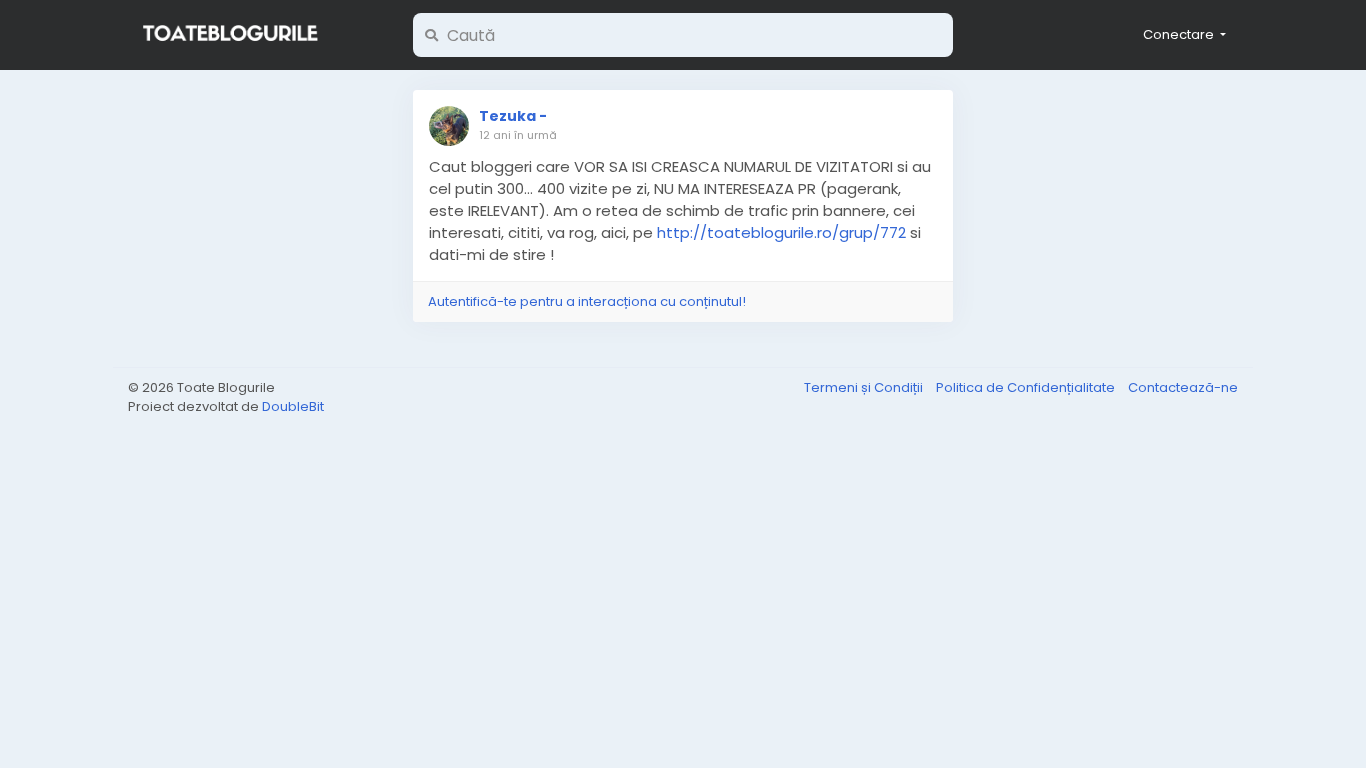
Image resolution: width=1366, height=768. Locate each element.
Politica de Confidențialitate (1027, 387)
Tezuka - (513, 116)
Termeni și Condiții (865, 387)
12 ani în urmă (518, 135)
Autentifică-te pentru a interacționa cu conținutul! (587, 301)
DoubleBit (293, 406)
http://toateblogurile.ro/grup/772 (781, 232)
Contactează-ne (1183, 387)
